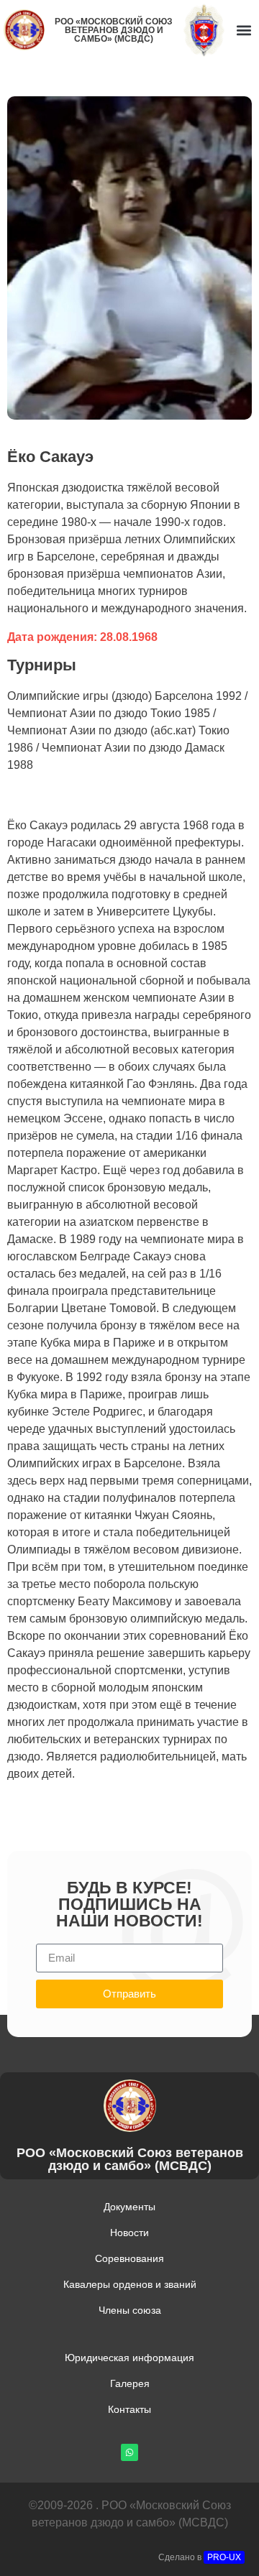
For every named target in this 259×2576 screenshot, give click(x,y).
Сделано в (200, 2557)
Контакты (129, 2409)
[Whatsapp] (129, 2452)
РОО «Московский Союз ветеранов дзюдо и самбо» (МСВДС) (114, 30)
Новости (129, 2233)
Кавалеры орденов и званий (130, 2284)
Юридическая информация (129, 2358)
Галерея (130, 2383)
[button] (244, 30)
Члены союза (130, 2310)
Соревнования (129, 2258)
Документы (129, 2207)
